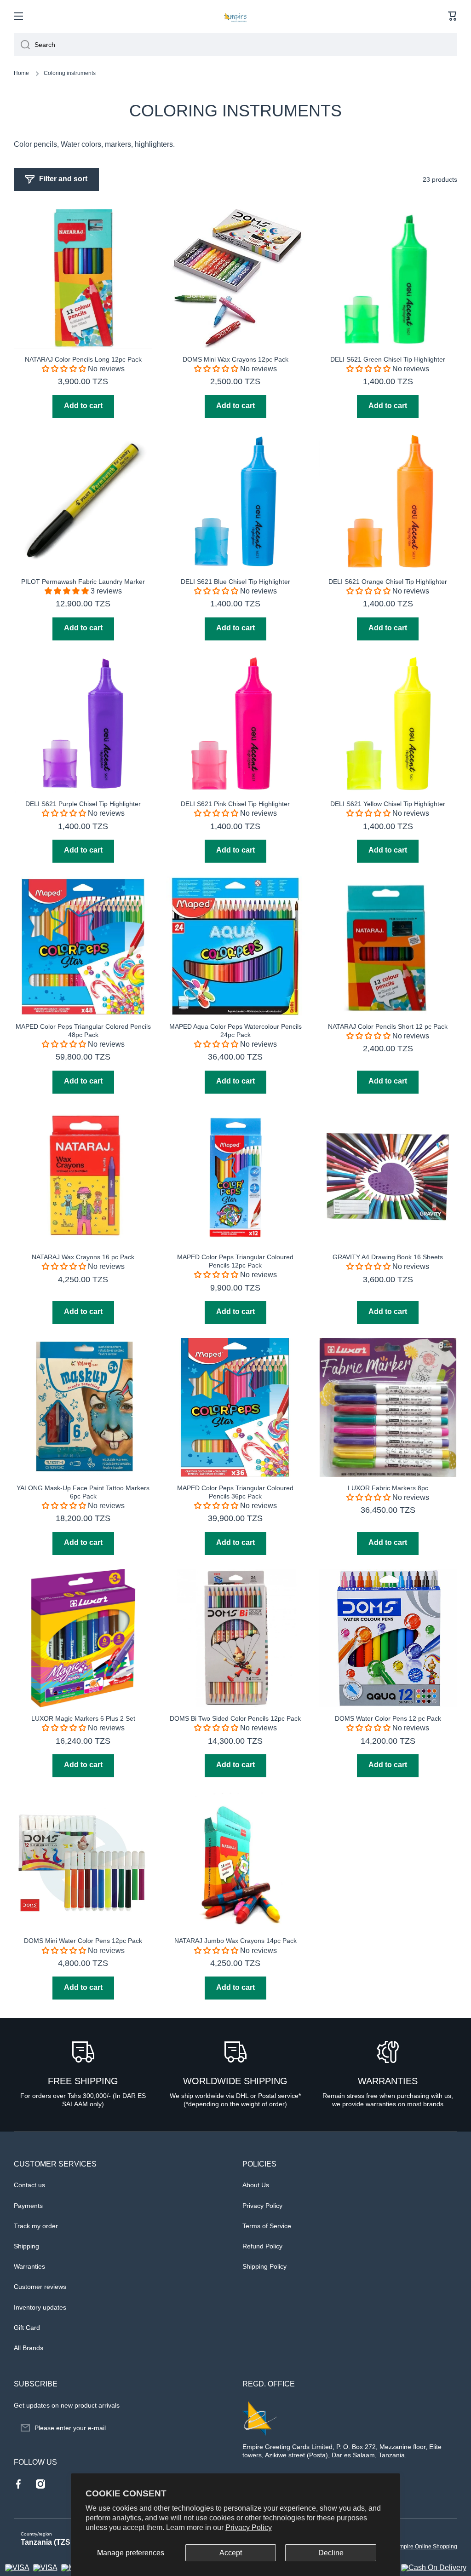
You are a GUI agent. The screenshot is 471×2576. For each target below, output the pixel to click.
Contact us (29, 2185)
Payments (28, 2206)
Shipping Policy (264, 2266)
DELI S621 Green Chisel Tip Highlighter (388, 359)
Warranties (29, 2266)
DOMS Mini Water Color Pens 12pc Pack (83, 1941)
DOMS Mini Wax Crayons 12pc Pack (235, 359)
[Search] (22, 45)
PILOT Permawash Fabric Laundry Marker (83, 582)
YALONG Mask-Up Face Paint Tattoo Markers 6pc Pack (83, 1492)
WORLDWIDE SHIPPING (235, 2081)
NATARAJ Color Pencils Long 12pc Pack (83, 359)
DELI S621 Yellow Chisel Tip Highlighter (388, 804)
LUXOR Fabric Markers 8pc (388, 1488)
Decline (331, 2553)
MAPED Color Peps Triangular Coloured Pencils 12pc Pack (235, 1261)
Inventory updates (40, 2307)
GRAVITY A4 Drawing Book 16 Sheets (388, 1257)
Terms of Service (267, 2226)
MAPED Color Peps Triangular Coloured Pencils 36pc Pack (235, 1492)
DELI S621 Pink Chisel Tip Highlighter (235, 804)
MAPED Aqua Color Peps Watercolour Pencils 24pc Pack (235, 1031)
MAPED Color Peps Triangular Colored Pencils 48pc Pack (83, 1031)
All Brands (29, 2348)
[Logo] (235, 16)
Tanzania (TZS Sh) (52, 2542)
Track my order (36, 2226)
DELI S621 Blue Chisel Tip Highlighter (235, 582)
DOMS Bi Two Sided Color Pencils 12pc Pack (235, 1718)
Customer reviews (40, 2287)
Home (21, 73)
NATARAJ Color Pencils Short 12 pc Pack (388, 1026)
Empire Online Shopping (426, 2547)
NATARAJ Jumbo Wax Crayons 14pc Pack (235, 1941)
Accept (231, 2553)
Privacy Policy (249, 2527)
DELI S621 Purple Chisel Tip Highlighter (83, 804)
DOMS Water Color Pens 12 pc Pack (388, 1718)
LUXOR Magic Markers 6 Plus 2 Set (83, 1718)
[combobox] (235, 45)
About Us (256, 2185)
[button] (453, 16)
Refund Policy (262, 2246)
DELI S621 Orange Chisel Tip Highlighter (388, 582)
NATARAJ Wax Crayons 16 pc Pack (83, 1257)
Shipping (26, 2246)
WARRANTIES (388, 2081)
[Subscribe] (217, 2428)
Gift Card (27, 2328)
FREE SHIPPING (83, 2081)
